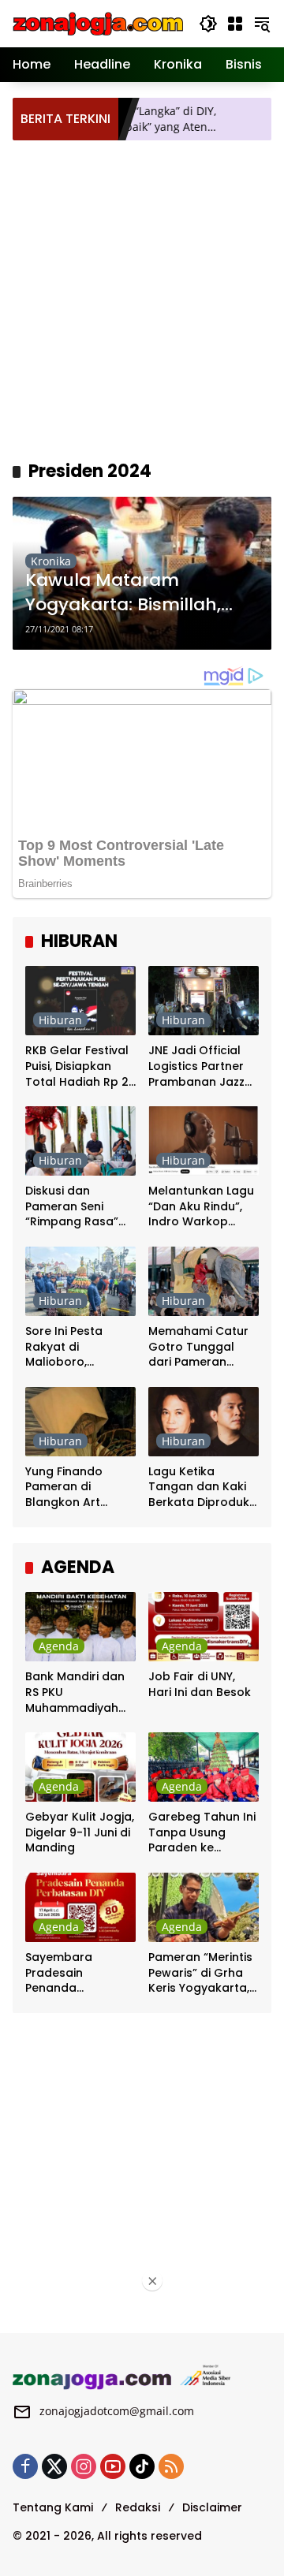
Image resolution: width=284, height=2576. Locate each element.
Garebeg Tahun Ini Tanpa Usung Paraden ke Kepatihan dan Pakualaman (202, 1833)
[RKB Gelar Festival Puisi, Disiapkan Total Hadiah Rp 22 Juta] (80, 1001)
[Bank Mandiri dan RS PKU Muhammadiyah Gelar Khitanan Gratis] (80, 1627)
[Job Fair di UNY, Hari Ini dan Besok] (204, 1627)
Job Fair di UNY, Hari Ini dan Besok (200, 1685)
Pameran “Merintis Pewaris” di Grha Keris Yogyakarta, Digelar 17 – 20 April (200, 1973)
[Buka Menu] (235, 24)
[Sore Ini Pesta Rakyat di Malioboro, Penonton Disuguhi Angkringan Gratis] (80, 1281)
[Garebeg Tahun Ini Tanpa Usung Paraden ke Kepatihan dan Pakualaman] (204, 1767)
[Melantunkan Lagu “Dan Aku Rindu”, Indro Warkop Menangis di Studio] (204, 1141)
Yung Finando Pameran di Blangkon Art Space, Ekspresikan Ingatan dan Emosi (80, 1487)
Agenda (59, 1646)
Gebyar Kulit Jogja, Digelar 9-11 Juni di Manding (80, 1832)
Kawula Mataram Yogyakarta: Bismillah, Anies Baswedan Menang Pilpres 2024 (136, 593)
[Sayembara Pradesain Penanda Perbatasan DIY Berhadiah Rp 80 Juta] (80, 1907)
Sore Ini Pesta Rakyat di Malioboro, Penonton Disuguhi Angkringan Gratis (78, 1347)
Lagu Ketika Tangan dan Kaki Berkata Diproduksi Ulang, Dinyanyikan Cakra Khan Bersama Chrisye (203, 1487)
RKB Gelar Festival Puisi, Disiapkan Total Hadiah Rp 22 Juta (80, 1066)
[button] (208, 24)
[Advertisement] (142, 298)
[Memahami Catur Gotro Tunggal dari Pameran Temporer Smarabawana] (204, 1281)
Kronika (51, 561)
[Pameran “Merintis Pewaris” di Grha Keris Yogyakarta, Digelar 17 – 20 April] (204, 1907)
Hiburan (60, 1020)
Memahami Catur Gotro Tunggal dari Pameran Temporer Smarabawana (198, 1347)
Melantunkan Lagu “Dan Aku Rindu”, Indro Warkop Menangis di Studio (202, 1207)
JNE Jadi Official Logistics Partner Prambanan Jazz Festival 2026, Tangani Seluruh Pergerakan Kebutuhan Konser (202, 1066)
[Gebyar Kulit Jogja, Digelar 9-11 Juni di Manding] (80, 1767)
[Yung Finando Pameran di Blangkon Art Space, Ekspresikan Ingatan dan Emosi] (80, 1422)
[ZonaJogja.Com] (98, 22)
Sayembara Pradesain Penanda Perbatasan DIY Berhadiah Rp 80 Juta (73, 1973)
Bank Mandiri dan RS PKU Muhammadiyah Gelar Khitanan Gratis (75, 1692)
